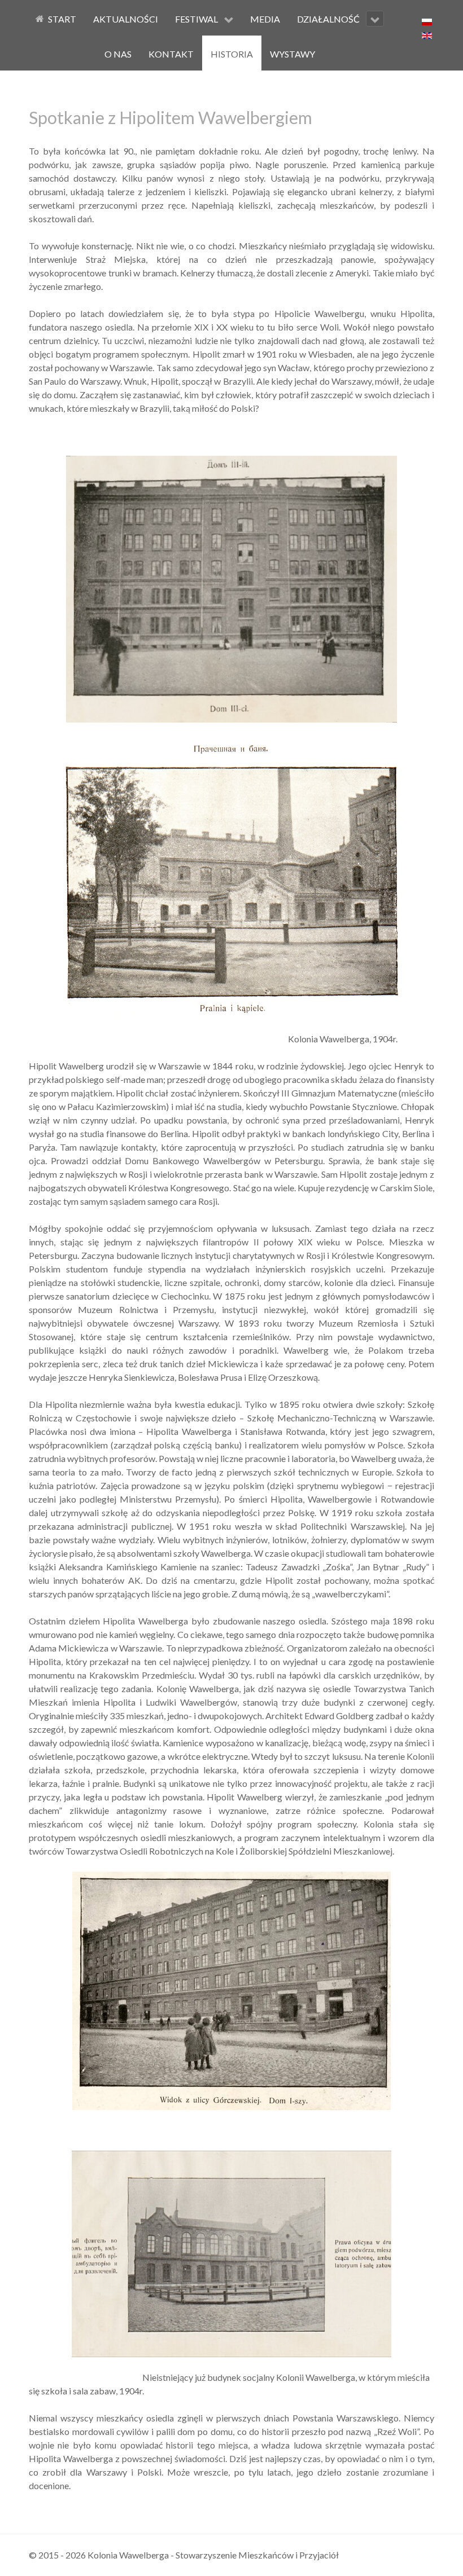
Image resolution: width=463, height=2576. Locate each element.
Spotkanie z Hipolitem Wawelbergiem (171, 117)
